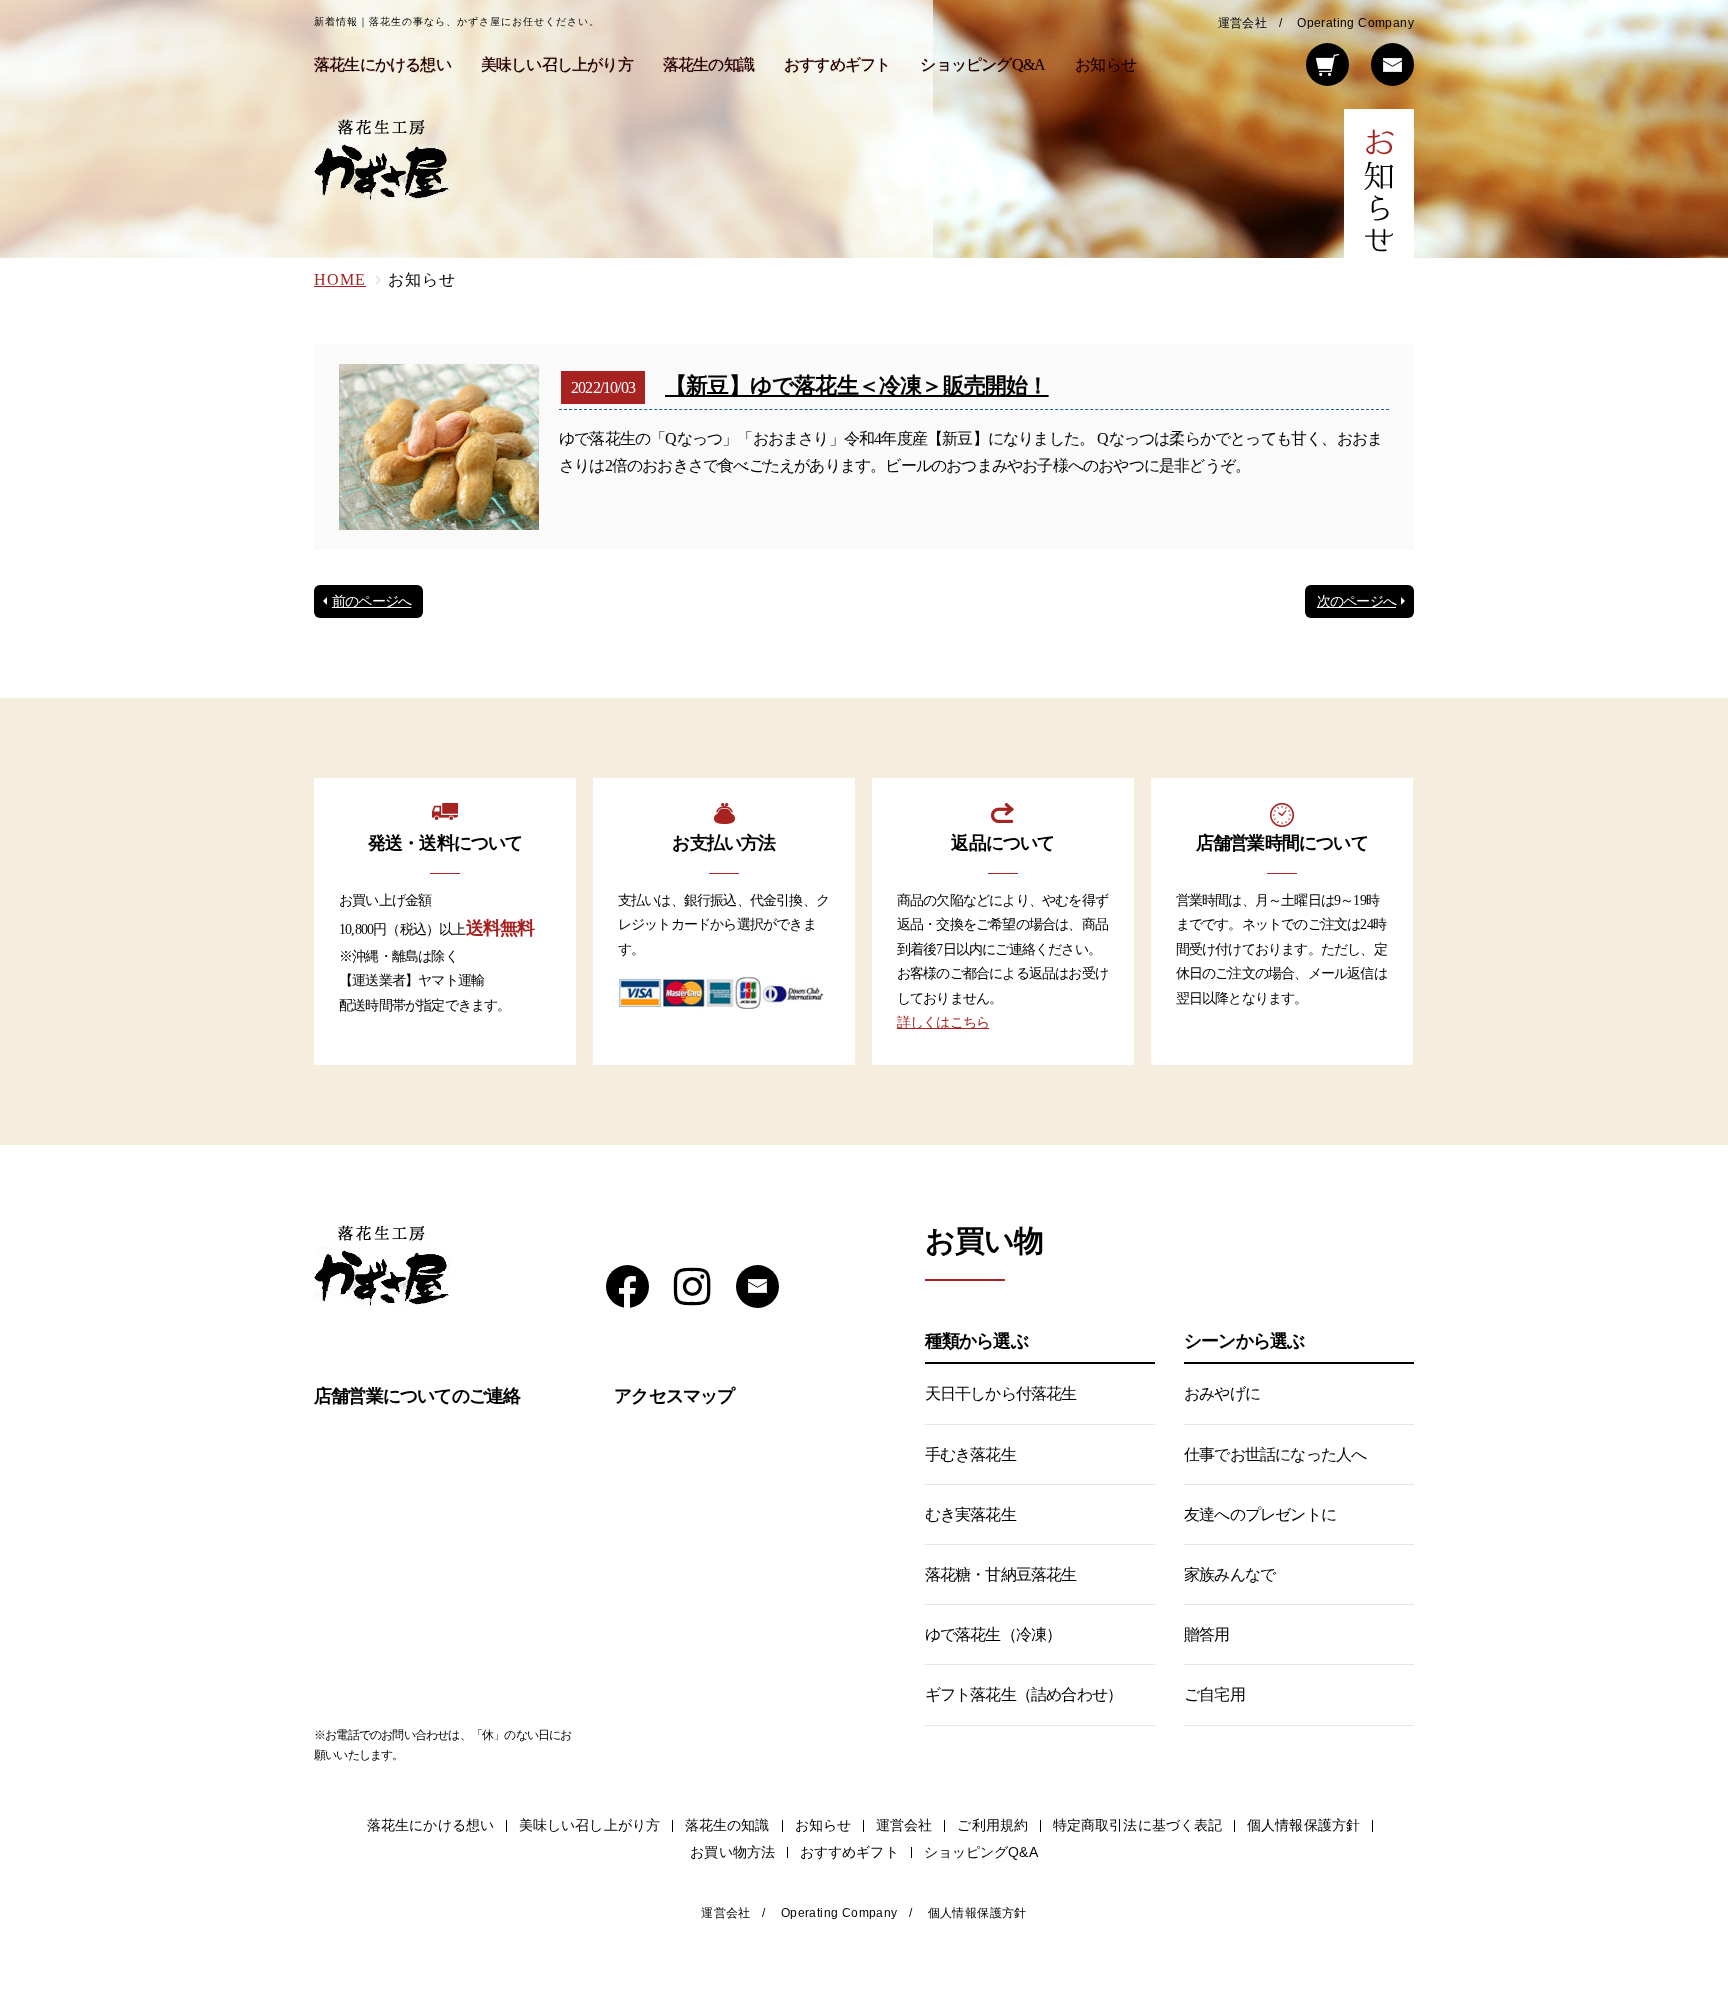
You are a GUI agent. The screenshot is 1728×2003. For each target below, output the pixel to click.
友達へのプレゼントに (1260, 1514)
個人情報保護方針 (1303, 1825)
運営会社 (1243, 23)
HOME (340, 279)
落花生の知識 (708, 64)
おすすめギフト (837, 64)
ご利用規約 (992, 1825)
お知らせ (1105, 64)
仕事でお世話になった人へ (1275, 1454)
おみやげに (1222, 1393)
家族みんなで (1229, 1574)
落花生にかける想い (382, 64)
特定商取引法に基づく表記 (1137, 1825)
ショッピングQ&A (982, 64)
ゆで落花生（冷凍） (993, 1634)
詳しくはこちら (943, 1022)
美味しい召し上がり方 (557, 64)
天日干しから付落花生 (1001, 1393)
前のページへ (371, 601)
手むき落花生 (970, 1454)
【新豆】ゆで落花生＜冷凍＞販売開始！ (857, 385)
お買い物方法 (732, 1852)
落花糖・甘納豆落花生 (1001, 1574)
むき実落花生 (970, 1514)
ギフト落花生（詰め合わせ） (1024, 1694)
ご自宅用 (1214, 1694)
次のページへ (1356, 601)
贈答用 (1207, 1634)
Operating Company (1355, 23)
